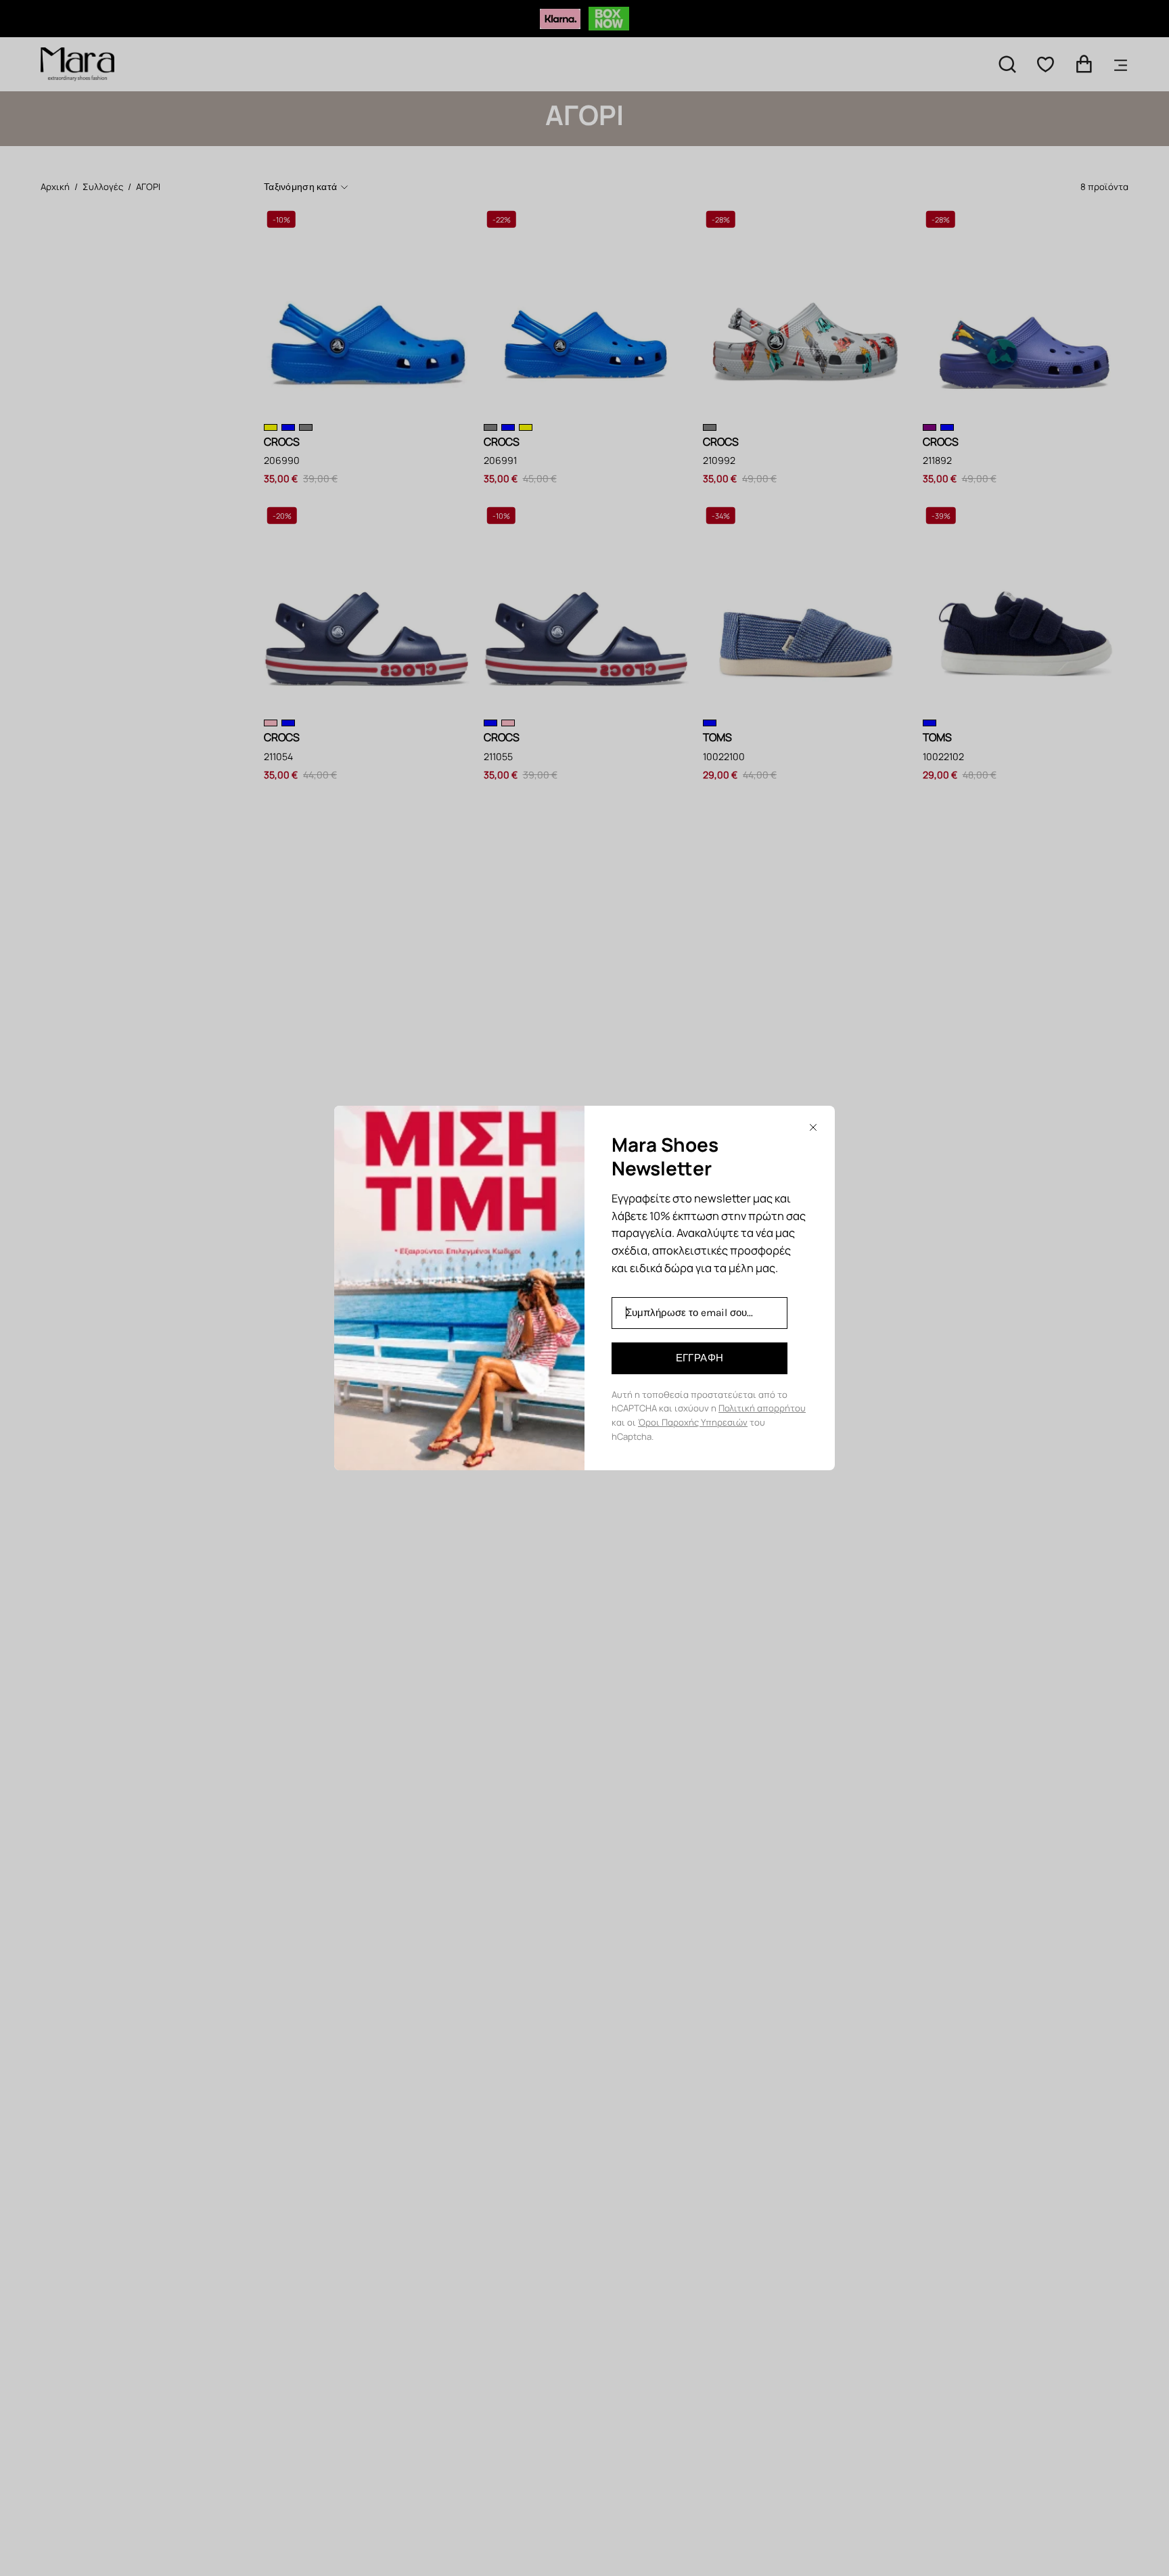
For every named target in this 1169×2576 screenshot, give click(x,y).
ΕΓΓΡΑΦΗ (700, 1358)
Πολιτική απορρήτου (762, 1408)
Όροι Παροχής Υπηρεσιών (693, 1422)
